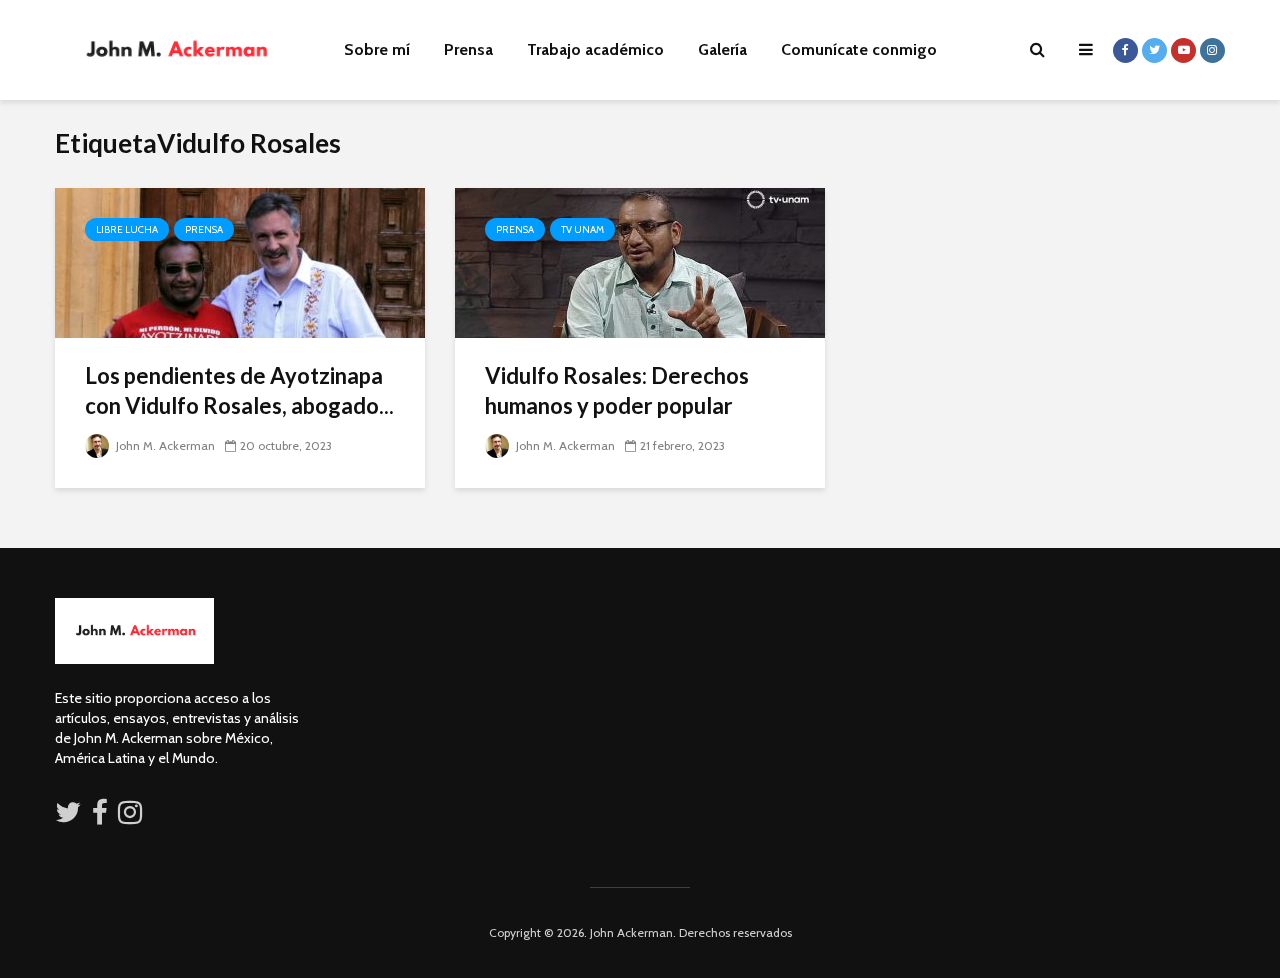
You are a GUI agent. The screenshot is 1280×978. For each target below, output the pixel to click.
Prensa (468, 49)
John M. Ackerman (164, 445)
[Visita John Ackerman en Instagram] (132, 817)
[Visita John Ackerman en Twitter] (68, 817)
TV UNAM (582, 229)
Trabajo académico (595, 49)
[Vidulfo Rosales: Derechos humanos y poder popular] (640, 261)
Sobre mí (377, 49)
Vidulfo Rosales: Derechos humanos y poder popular (617, 390)
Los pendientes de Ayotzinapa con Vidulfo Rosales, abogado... (239, 390)
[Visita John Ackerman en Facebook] (100, 817)
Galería (722, 49)
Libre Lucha (127, 229)
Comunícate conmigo (859, 49)
